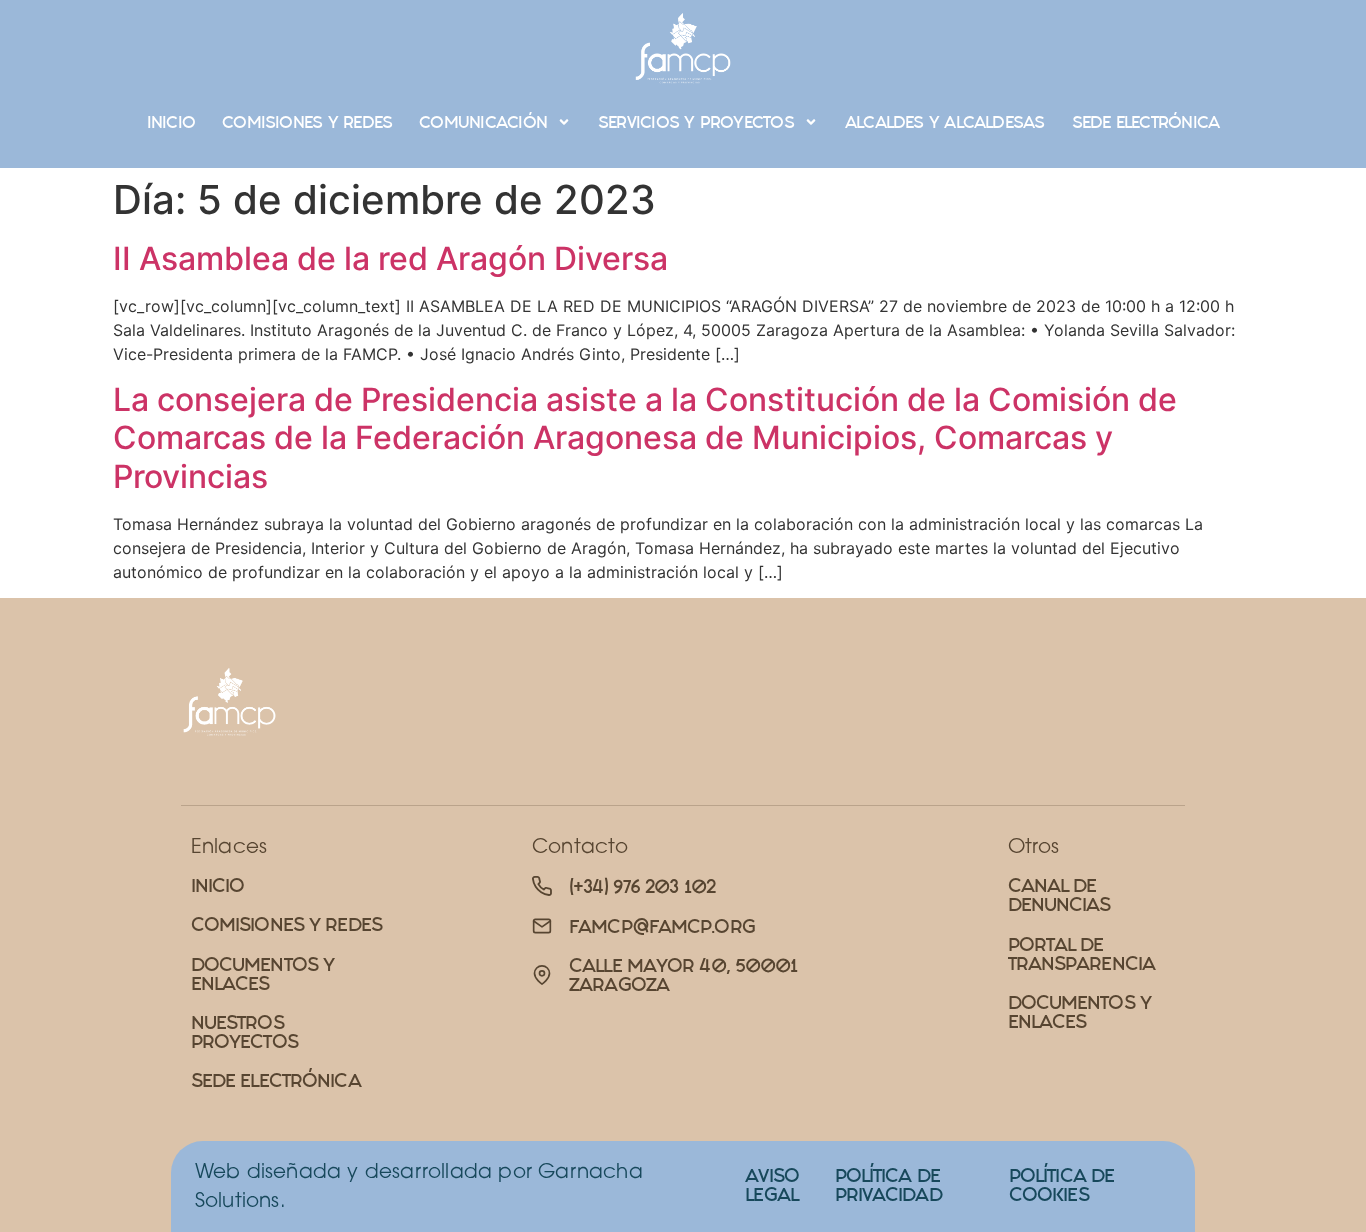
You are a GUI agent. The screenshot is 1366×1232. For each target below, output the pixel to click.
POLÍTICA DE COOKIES (1061, 1185)
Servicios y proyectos (696, 122)
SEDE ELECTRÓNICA (1146, 122)
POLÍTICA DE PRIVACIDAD (888, 1185)
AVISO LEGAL (772, 1185)
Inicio (171, 122)
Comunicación (483, 122)
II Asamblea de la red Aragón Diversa (390, 258)
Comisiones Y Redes (307, 122)
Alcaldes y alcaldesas (945, 122)
